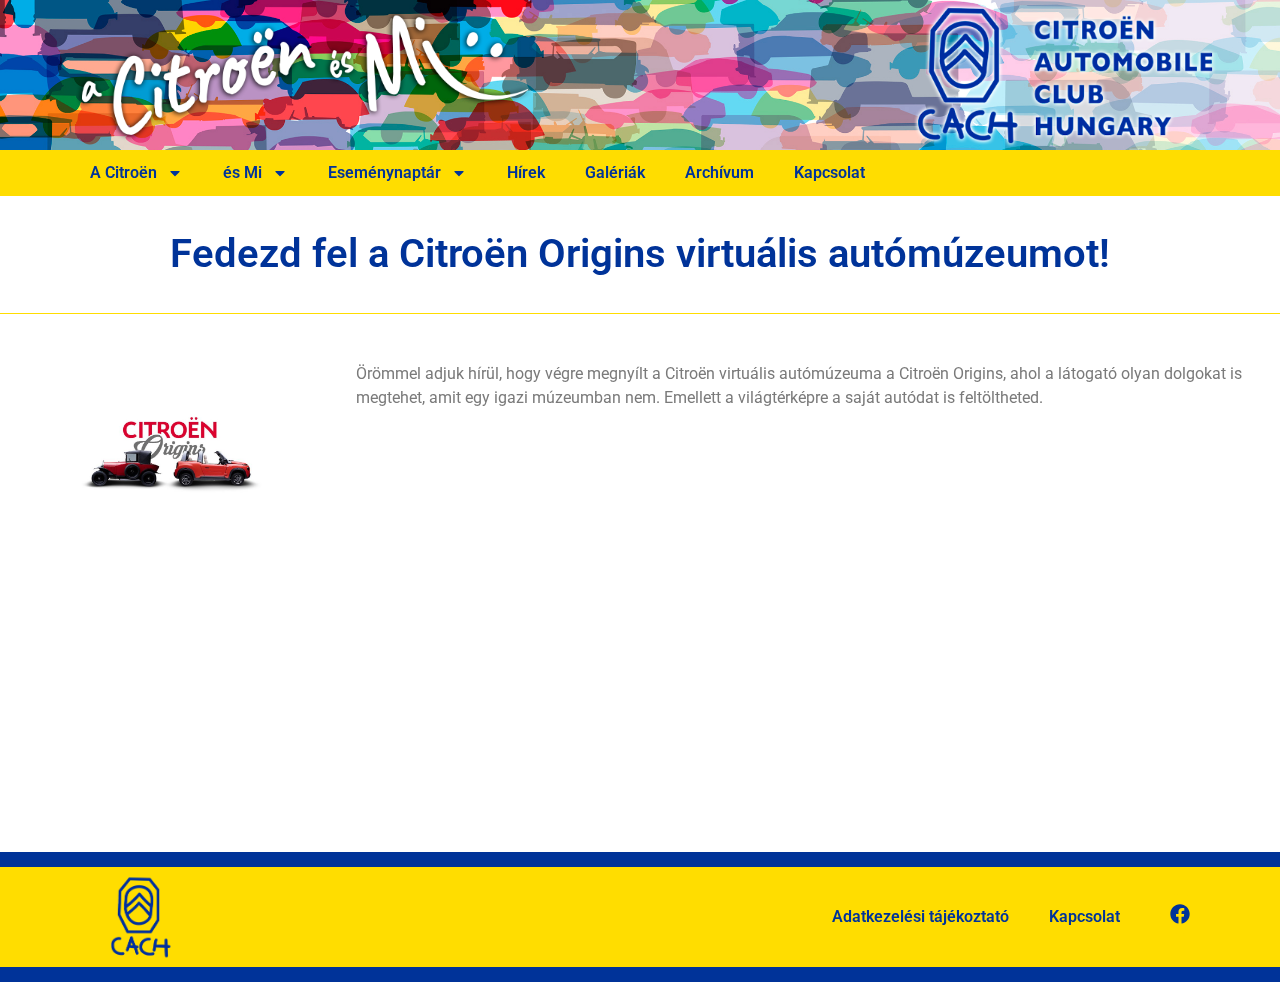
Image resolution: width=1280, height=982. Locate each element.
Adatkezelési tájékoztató (920, 916)
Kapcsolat (829, 172)
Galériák (615, 172)
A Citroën (123, 172)
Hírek (526, 172)
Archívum (719, 172)
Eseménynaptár (384, 172)
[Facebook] (1180, 914)
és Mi (242, 172)
